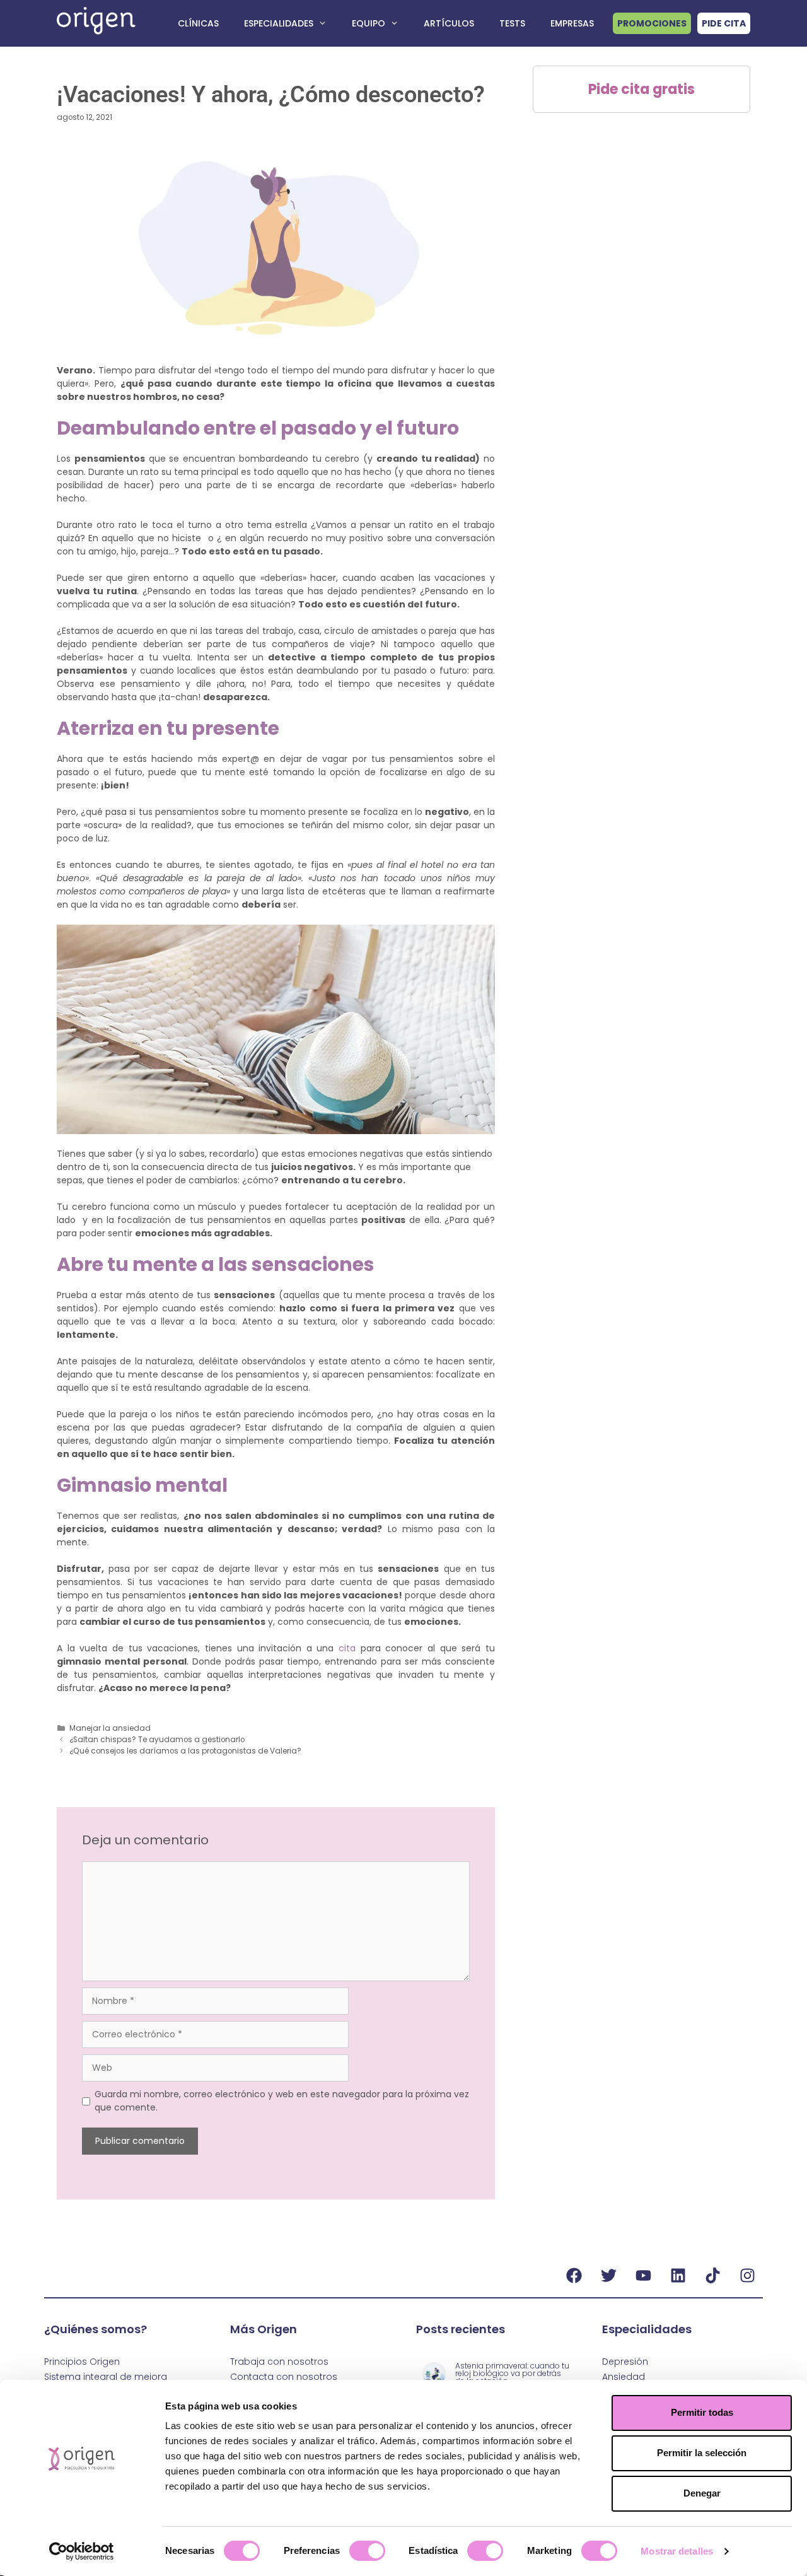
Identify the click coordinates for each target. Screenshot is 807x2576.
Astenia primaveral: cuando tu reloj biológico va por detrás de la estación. (512, 2373)
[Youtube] (643, 2275)
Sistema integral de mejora (106, 2377)
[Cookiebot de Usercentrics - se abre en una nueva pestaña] (82, 2551)
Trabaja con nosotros (279, 2362)
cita (347, 1648)
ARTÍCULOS (449, 23)
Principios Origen (82, 2362)
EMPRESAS (572, 23)
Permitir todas (702, 2412)
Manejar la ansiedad (110, 1728)
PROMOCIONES (652, 23)
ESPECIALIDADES (279, 23)
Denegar (702, 2493)
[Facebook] (574, 2275)
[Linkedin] (678, 2275)
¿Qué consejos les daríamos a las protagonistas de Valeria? (185, 1751)
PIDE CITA (724, 23)
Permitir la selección (702, 2453)
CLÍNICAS (198, 23)
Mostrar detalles (677, 2551)
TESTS (512, 23)
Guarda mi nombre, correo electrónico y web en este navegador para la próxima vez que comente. (282, 2101)
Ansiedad (624, 2377)
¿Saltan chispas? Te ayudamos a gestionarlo (158, 1740)
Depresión (625, 2362)
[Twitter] (608, 2275)
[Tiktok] (712, 2275)
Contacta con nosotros (284, 2377)
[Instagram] (747, 2275)
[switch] (367, 2551)
